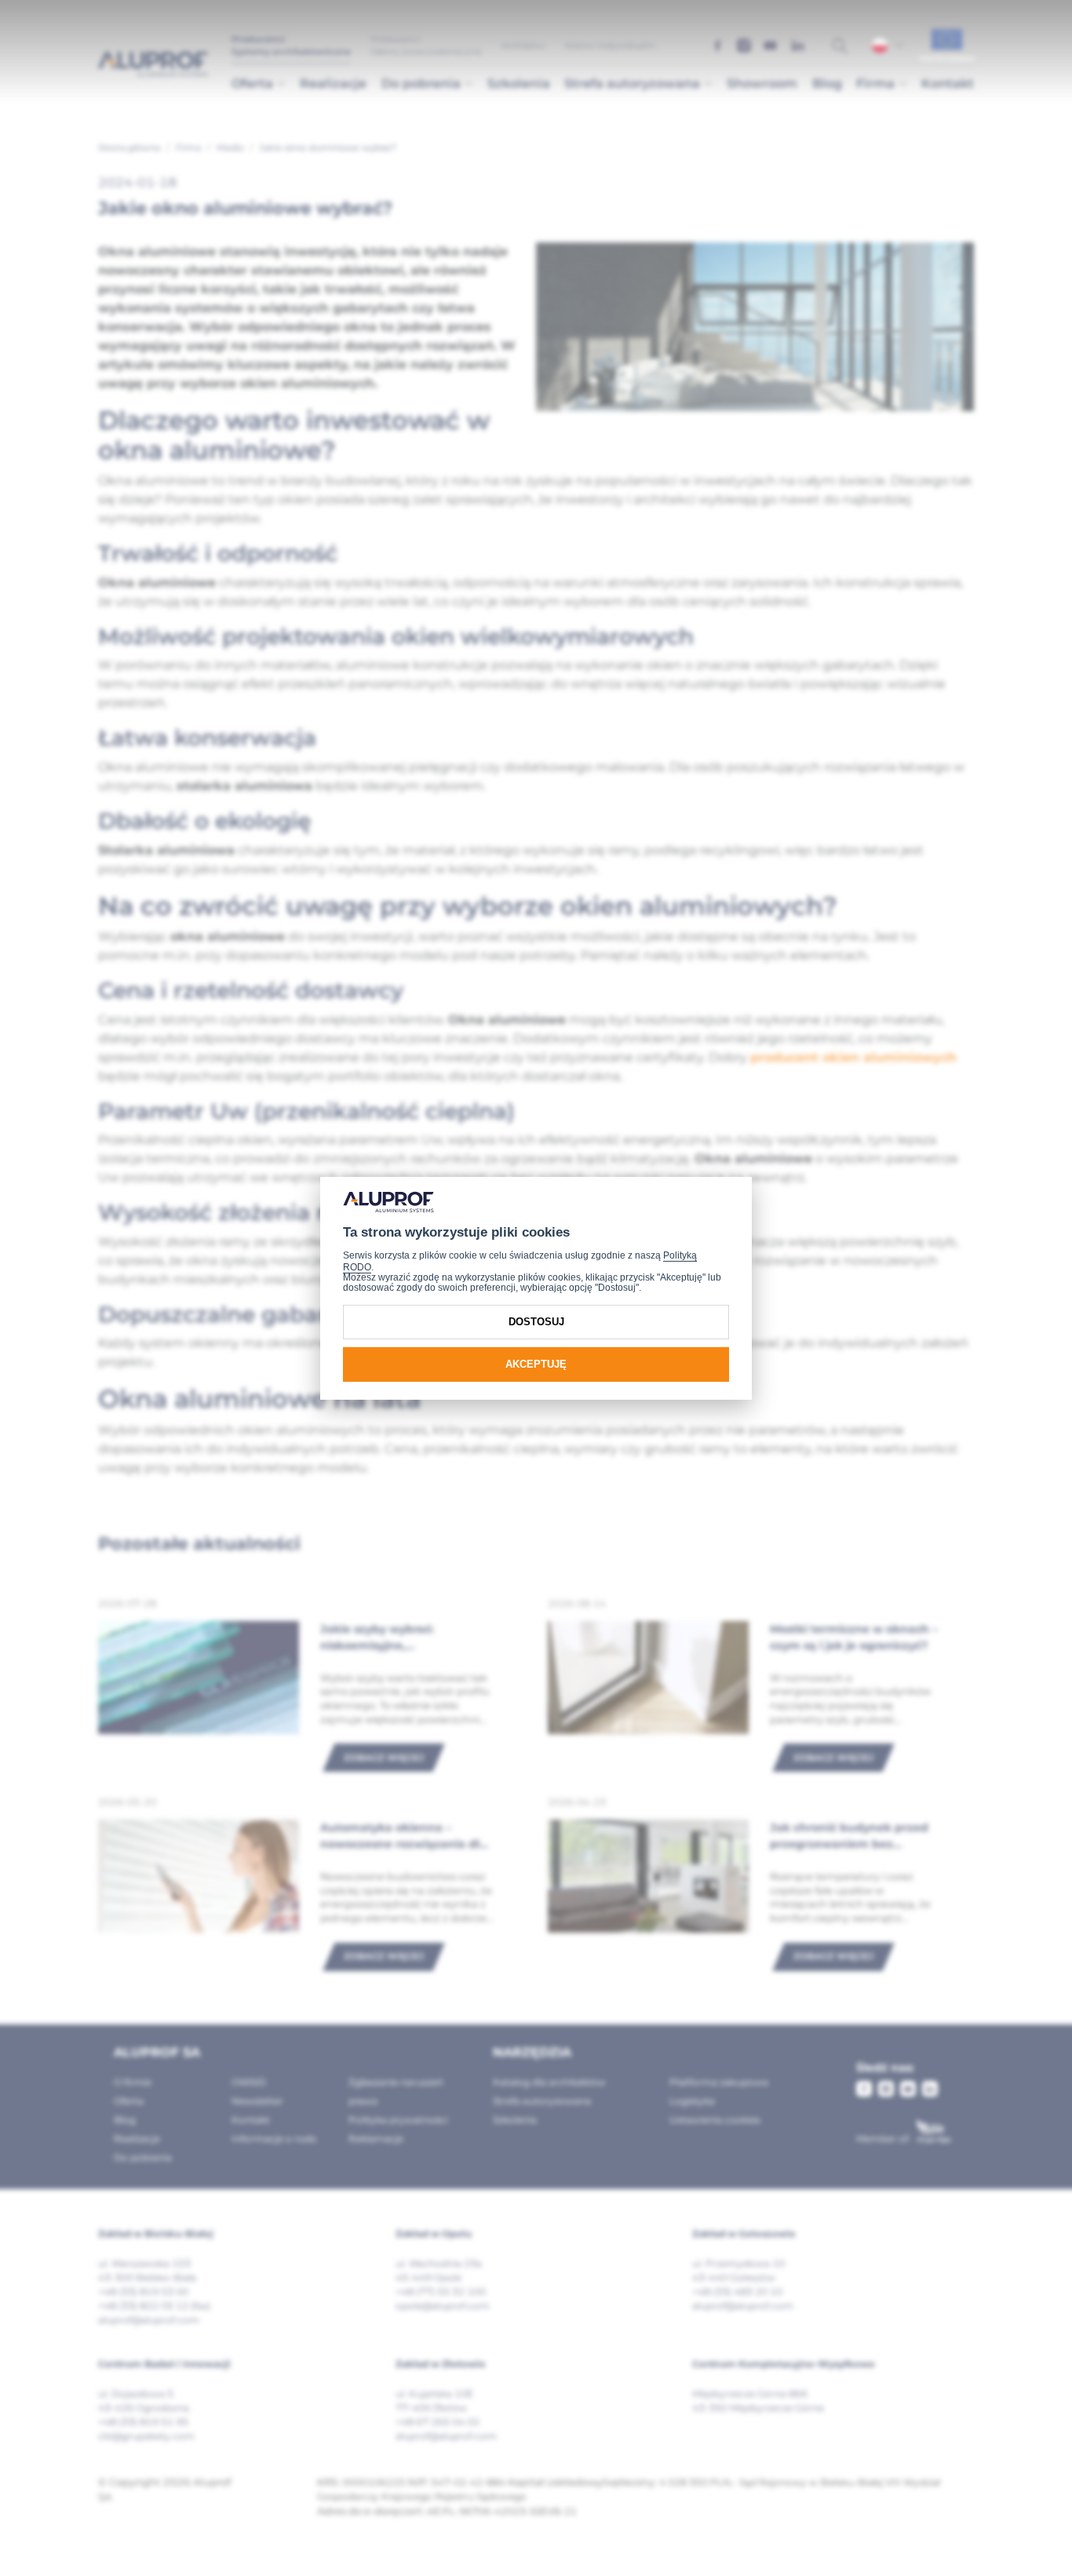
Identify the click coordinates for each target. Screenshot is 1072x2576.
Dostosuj (536, 1322)
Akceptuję (536, 1364)
